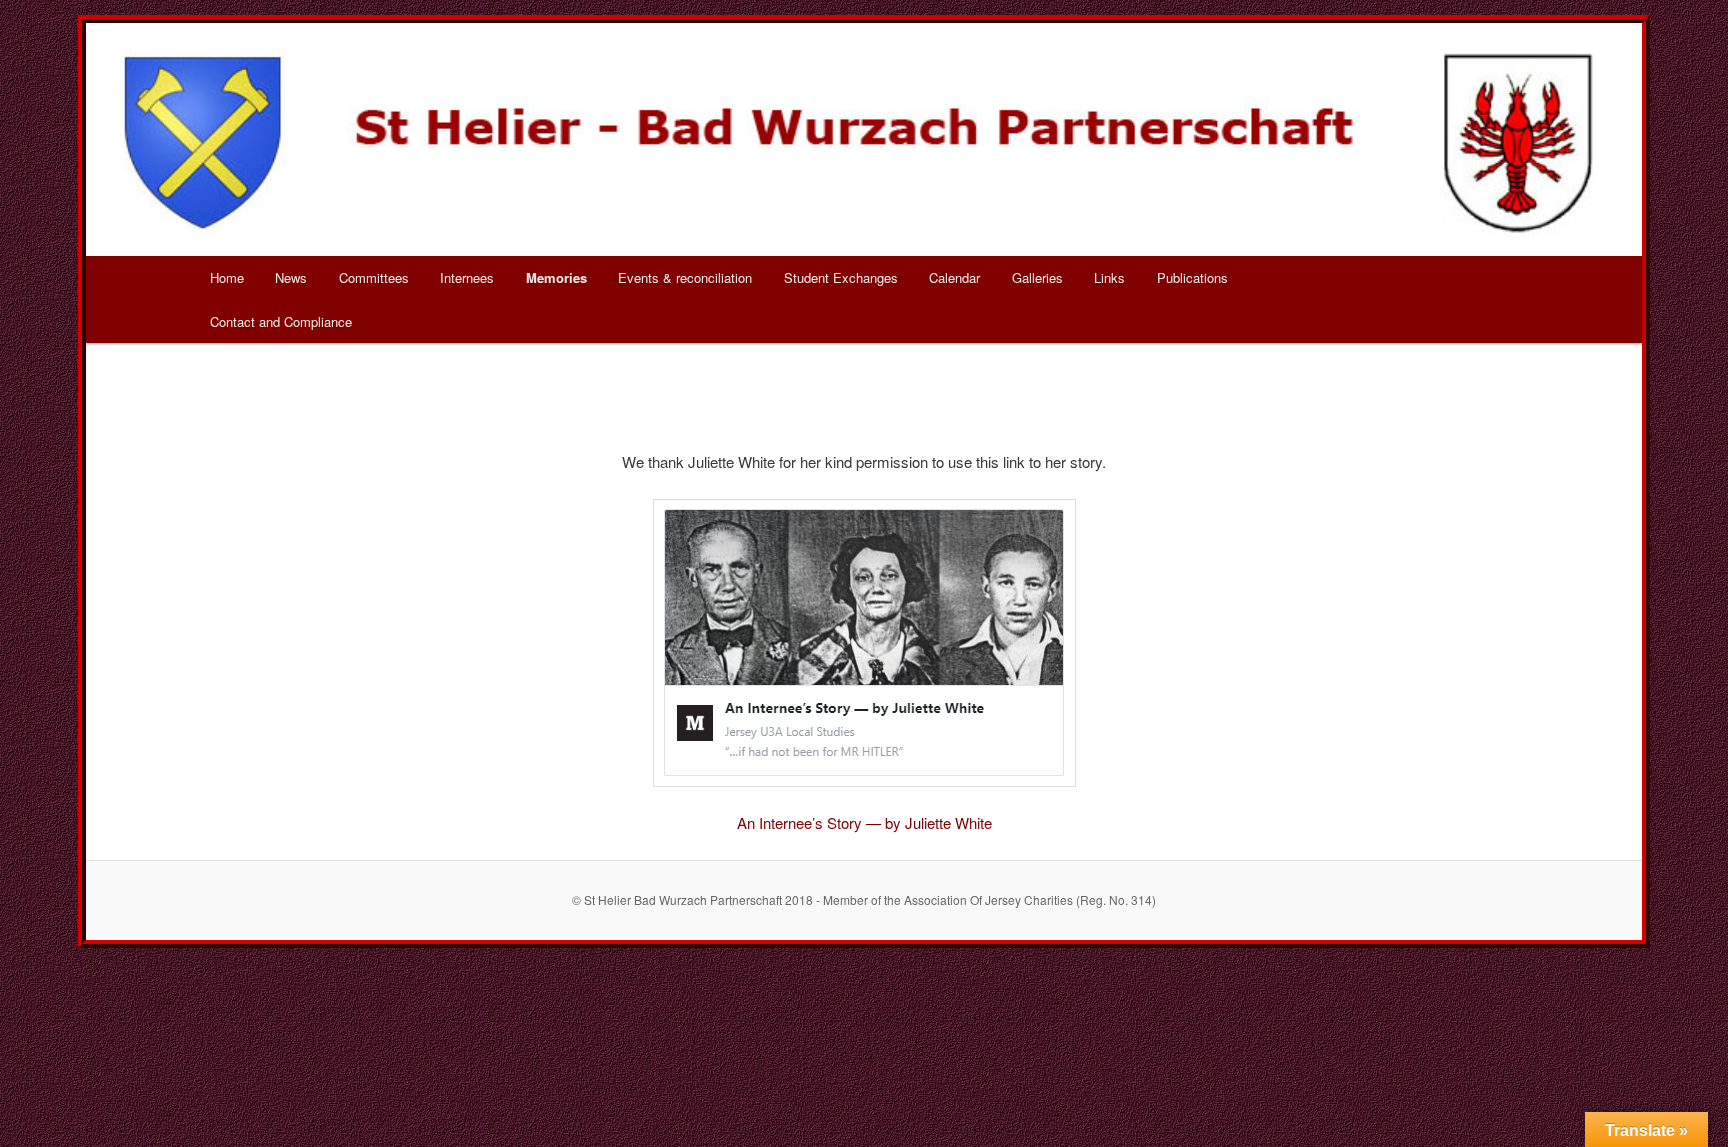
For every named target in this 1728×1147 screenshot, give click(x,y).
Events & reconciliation (685, 277)
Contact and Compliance (281, 321)
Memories (556, 277)
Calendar (954, 277)
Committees (374, 277)
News (291, 277)
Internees (467, 277)
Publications (1192, 277)
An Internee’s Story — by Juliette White (864, 822)
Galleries (1037, 277)
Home (227, 277)
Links (1109, 277)
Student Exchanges (841, 277)
